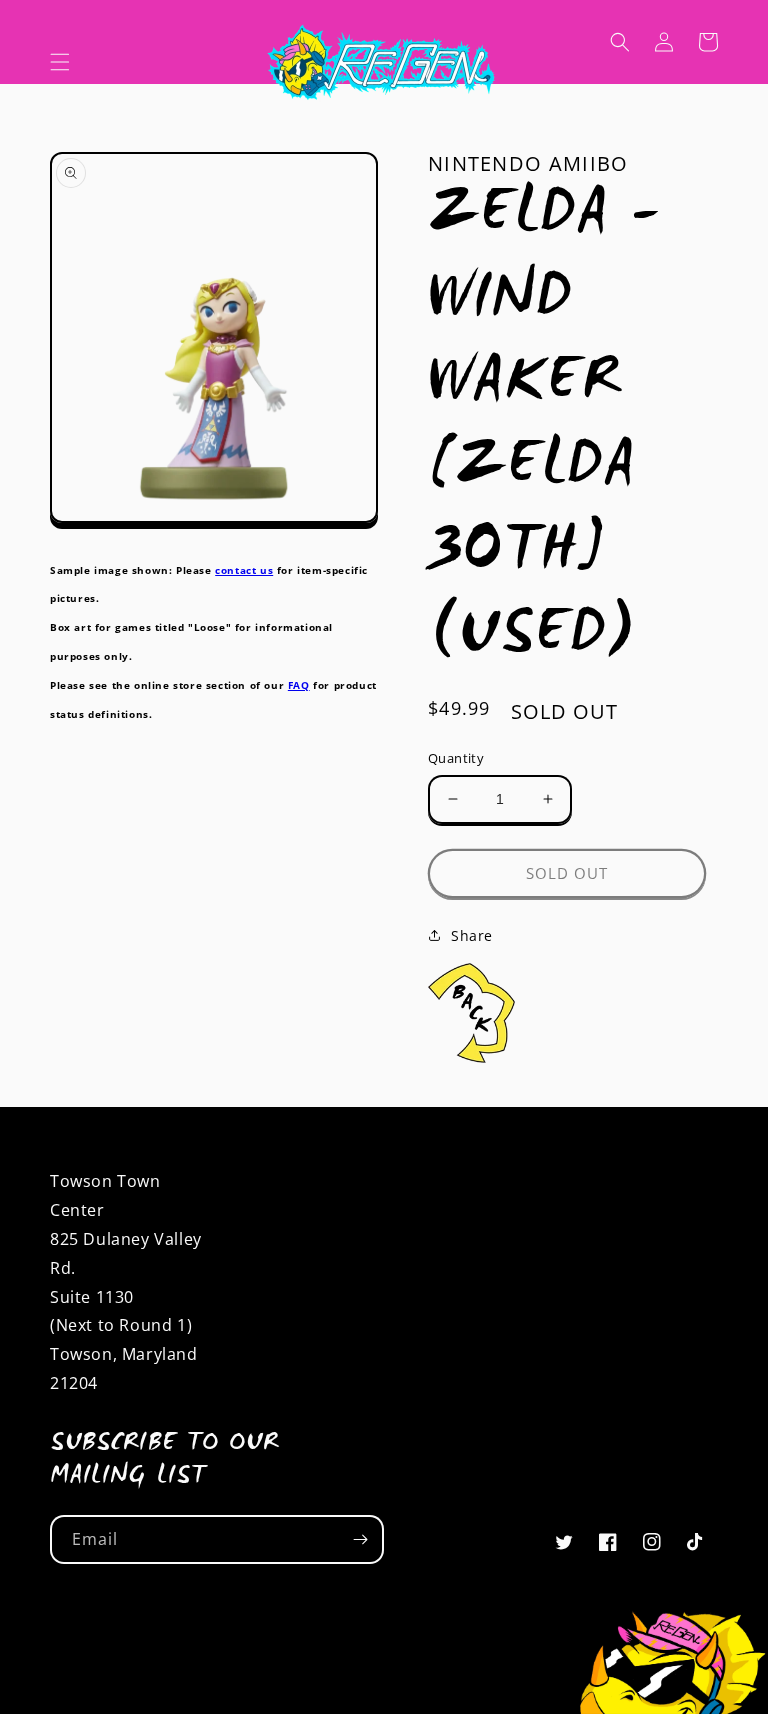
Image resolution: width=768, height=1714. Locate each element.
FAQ (299, 685)
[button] (60, 62)
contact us (244, 570)
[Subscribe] (360, 1539)
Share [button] (472, 935)
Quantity (456, 758)
